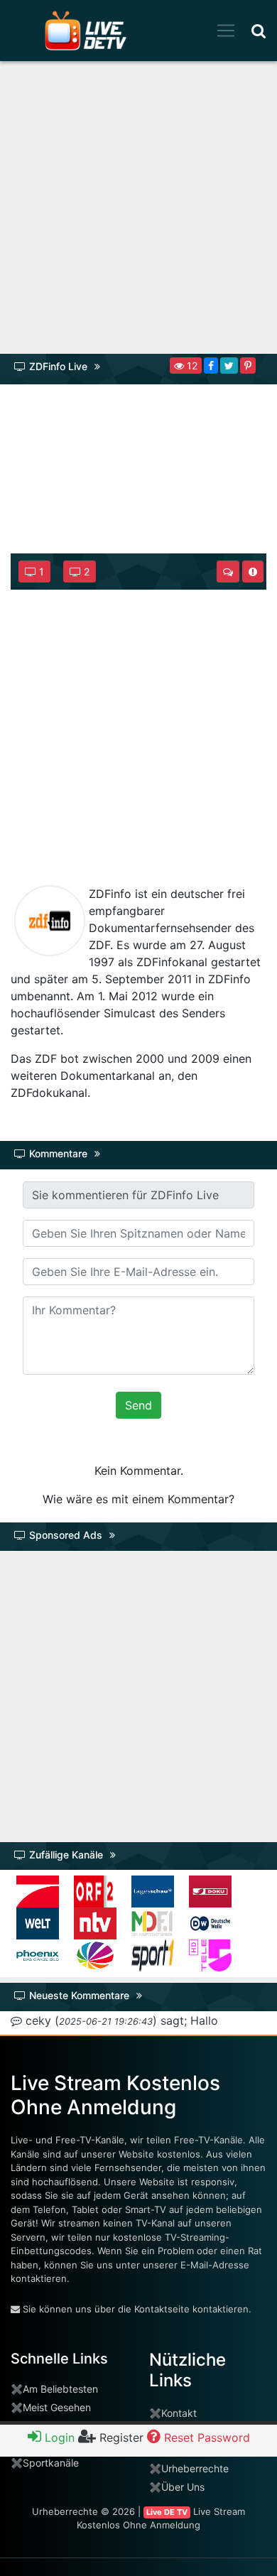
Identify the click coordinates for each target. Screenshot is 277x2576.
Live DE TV (167, 2512)
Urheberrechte (195, 2468)
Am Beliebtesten (60, 2389)
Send (138, 1405)
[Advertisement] (138, 212)
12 (191, 366)
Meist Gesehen (57, 2407)
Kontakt (179, 2413)
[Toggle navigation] (226, 31)
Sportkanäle (51, 2463)
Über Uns (183, 2487)
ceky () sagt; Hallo (120, 2020)
